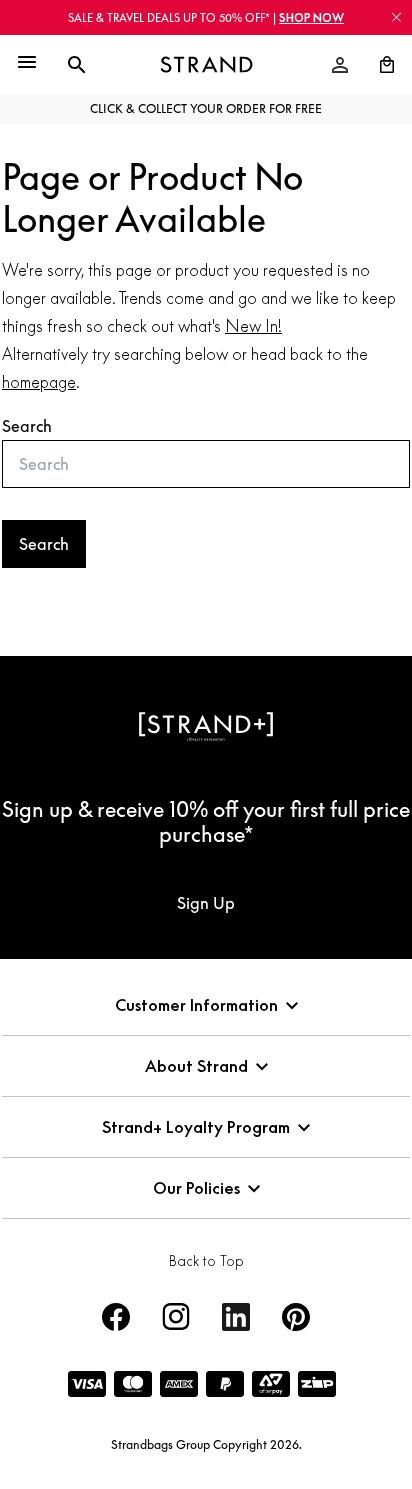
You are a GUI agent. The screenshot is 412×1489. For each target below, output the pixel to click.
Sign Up (206, 903)
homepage (39, 382)
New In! (253, 326)
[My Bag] (379, 65)
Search (27, 426)
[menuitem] (340, 65)
